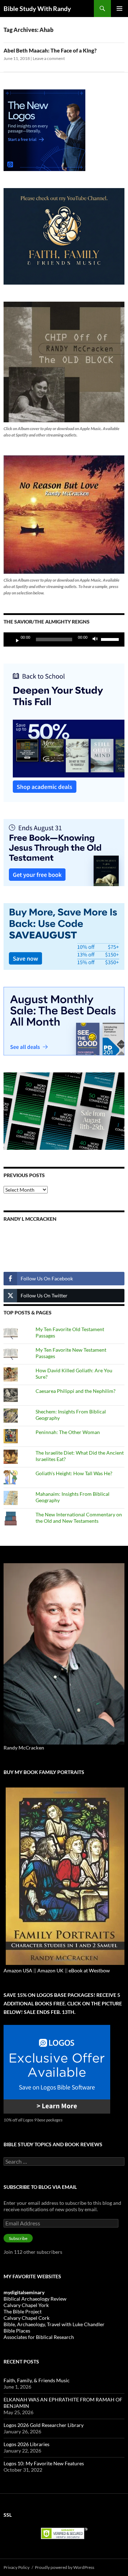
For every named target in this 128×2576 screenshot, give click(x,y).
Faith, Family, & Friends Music (37, 2380)
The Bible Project (23, 2311)
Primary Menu (119, 9)
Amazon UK (50, 1970)
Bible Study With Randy (37, 9)
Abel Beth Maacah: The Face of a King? (50, 50)
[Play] (15, 639)
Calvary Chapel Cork (26, 2318)
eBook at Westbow (89, 1970)
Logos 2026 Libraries (26, 2444)
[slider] (111, 639)
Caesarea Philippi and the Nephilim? (76, 1391)
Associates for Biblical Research (39, 2337)
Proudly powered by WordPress (65, 2567)
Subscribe (18, 2238)
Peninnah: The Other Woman (68, 1432)
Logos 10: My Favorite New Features (44, 2463)
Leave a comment (49, 58)
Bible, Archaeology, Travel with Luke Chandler (54, 2324)
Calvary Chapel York (26, 2305)
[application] (64, 639)
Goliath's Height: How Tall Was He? (74, 1473)
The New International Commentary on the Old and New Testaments (79, 1518)
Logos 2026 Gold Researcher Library (44, 2425)
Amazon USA (18, 1970)
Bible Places (17, 2331)
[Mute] (97, 639)
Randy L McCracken (30, 1219)
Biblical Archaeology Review (35, 2299)
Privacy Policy (17, 2567)
